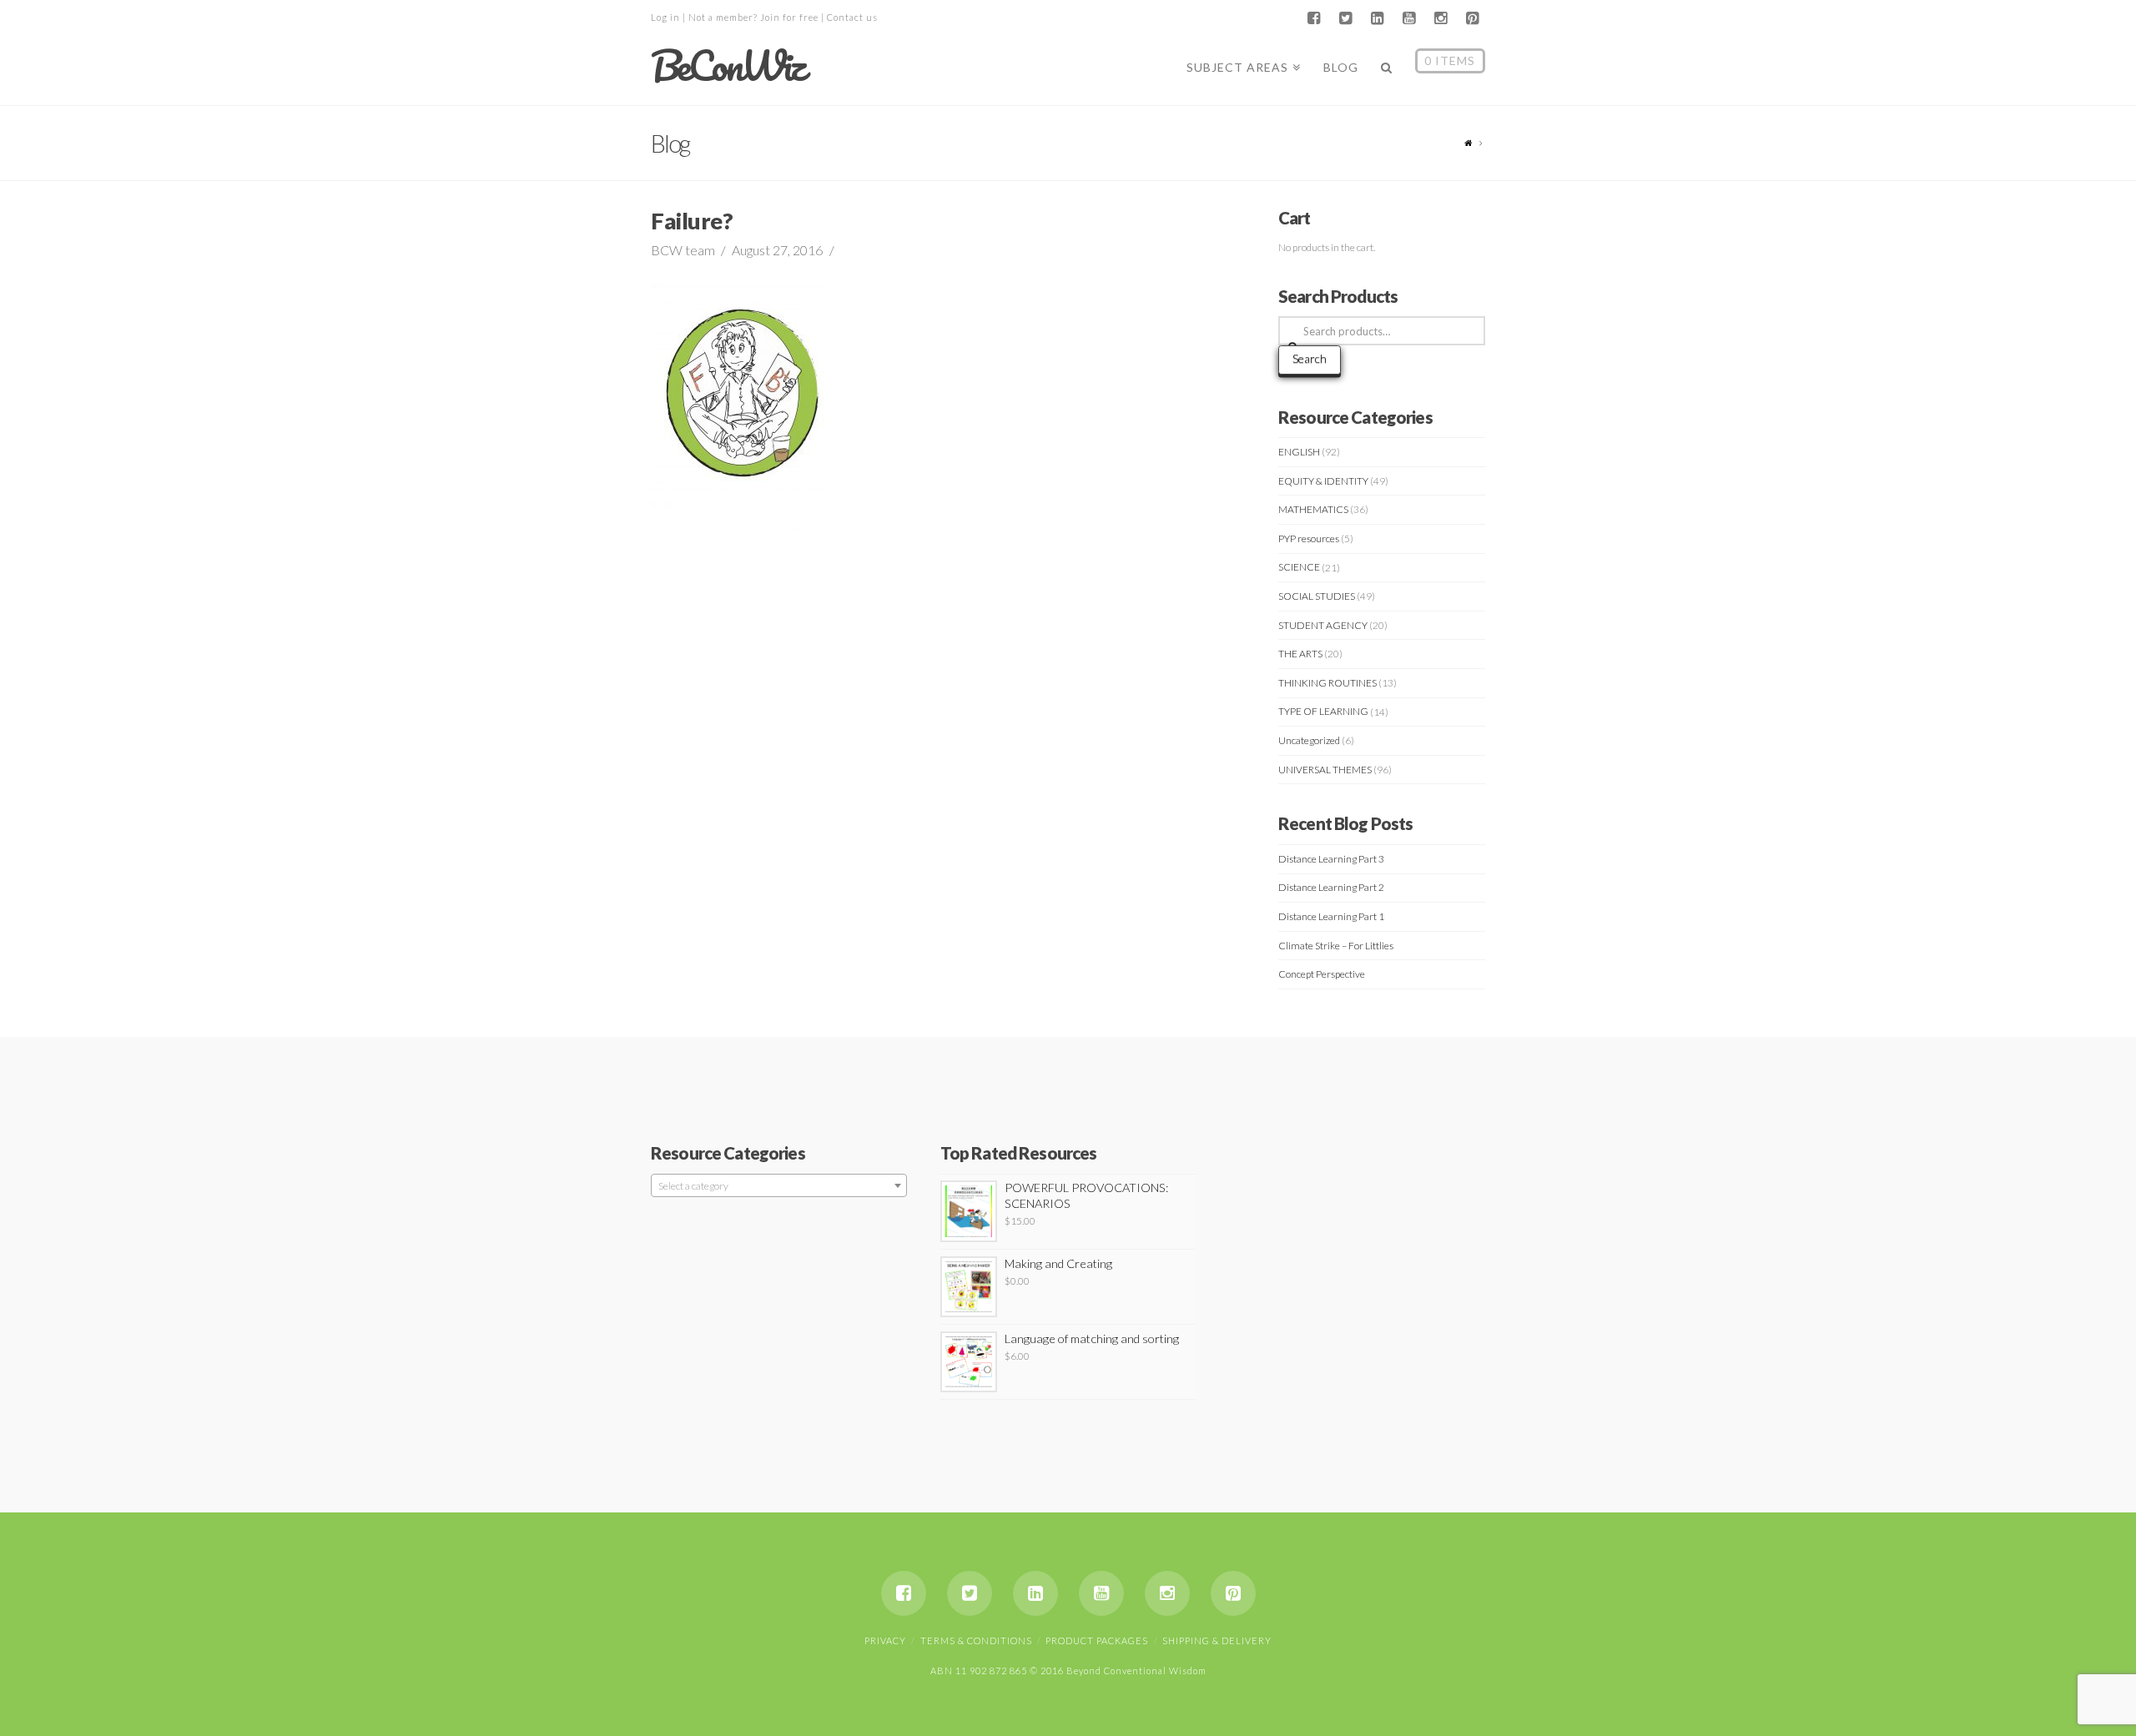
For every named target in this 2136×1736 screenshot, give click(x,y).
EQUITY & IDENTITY (1323, 481)
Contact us (852, 17)
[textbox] (779, 1186)
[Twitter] (1345, 18)
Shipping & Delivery (1217, 1640)
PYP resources (1309, 538)
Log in (665, 17)
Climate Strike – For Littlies (1336, 946)
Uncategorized (1309, 740)
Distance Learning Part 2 (1331, 887)
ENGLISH (1299, 452)
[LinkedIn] (1377, 18)
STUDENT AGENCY (1323, 625)
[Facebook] (1313, 18)
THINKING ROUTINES (1327, 683)
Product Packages (1097, 1640)
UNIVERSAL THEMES (1325, 770)
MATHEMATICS (1313, 509)
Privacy (885, 1640)
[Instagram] (1440, 18)
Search (1310, 358)
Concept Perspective (1322, 974)
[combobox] (779, 1185)
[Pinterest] (1472, 18)
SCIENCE (1299, 567)
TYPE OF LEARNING (1323, 711)
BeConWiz (727, 66)
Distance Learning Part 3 (1331, 859)
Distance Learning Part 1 (1331, 916)
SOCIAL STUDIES (1317, 596)
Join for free (789, 17)
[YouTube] (1408, 18)
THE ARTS (1300, 654)
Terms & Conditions (976, 1640)
